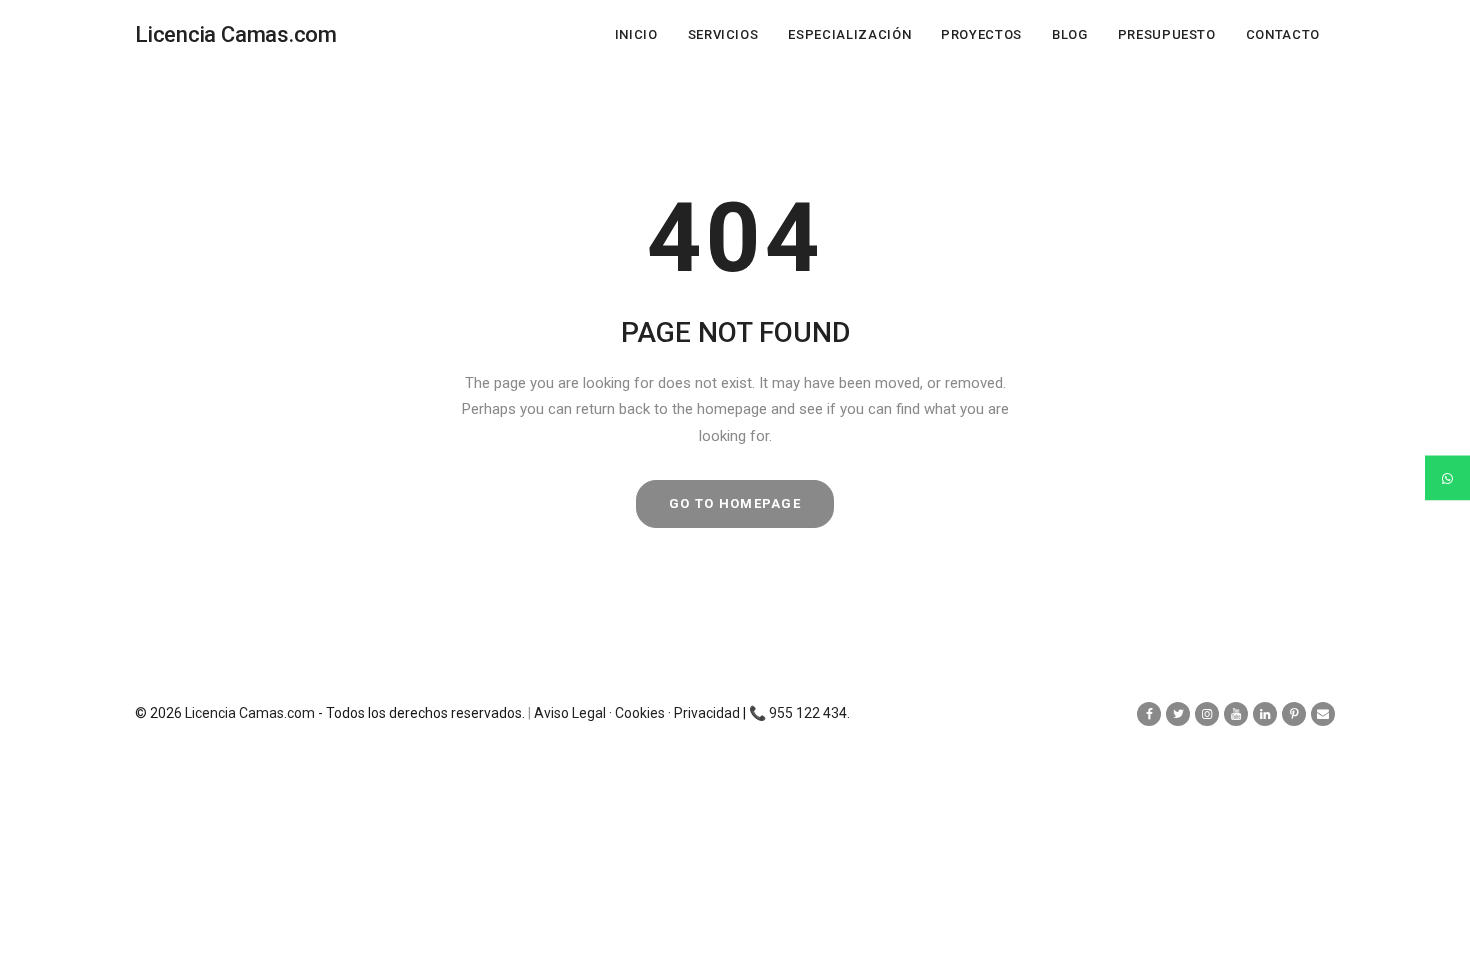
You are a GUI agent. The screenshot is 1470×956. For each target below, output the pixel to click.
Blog (1070, 34)
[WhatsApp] (1447, 478)
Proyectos (981, 34)
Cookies (640, 713)
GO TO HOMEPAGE (735, 503)
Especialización (849, 34)
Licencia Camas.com (250, 713)
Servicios (723, 34)
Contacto (1283, 34)
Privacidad (707, 713)
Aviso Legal (570, 713)
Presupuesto (1167, 34)
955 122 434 (808, 713)
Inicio (636, 34)
